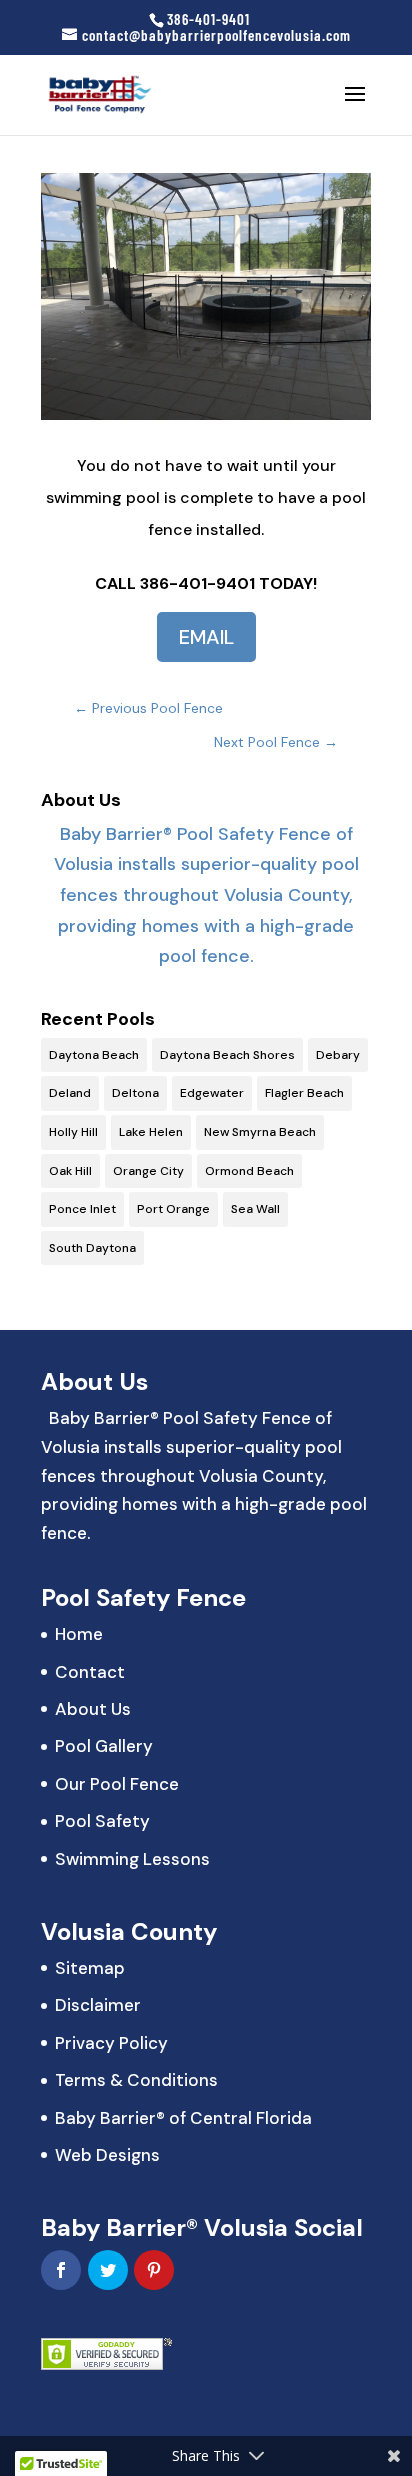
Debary (338, 1055)
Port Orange (173, 1209)
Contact (90, 1672)
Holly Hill (73, 1132)
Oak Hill (70, 1171)
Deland (70, 1093)
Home (79, 1634)
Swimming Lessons (132, 1859)
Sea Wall (255, 1209)
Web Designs (107, 2155)
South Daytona (92, 1248)
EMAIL (206, 637)
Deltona (135, 1093)
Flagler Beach (304, 1093)
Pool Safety (102, 1821)
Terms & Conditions (136, 2080)
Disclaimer (98, 2005)
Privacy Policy (111, 2043)
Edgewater (212, 1093)
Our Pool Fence (117, 1784)
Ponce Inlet (82, 1209)
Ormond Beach (249, 1171)
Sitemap (90, 1968)
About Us (93, 1709)
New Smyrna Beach (260, 1132)
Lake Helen (151, 1132)
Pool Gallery (104, 1746)
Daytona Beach (94, 1055)
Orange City (148, 1171)
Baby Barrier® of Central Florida (183, 2118)
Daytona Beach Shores (227, 1055)
